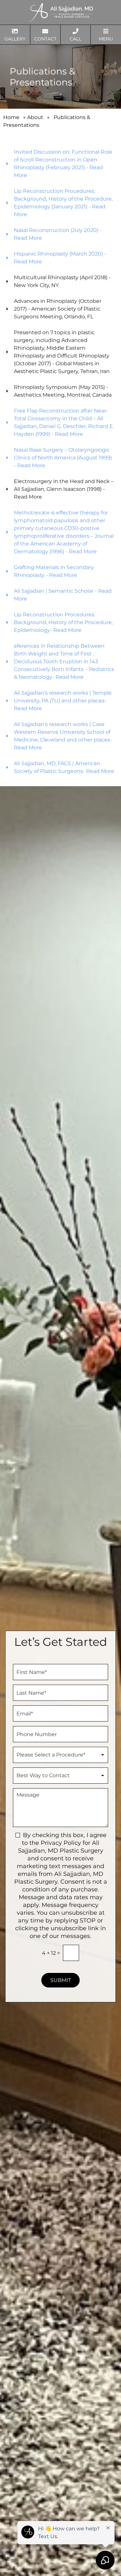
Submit (61, 1980)
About (35, 117)
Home (11, 117)
